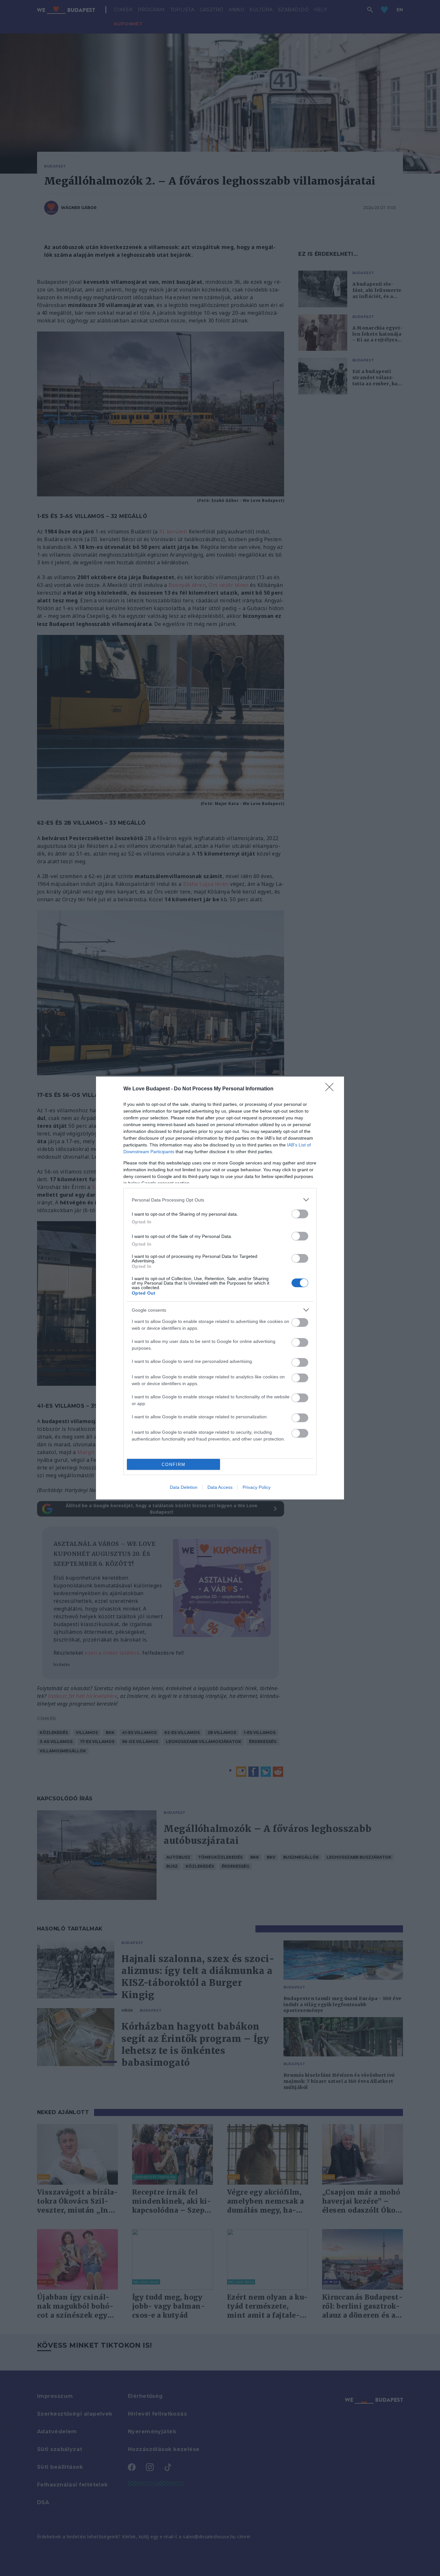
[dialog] (220, 1288)
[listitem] (220, 1200)
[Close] (331, 1089)
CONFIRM (174, 1465)
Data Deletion (184, 1487)
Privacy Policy (257, 1487)
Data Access (220, 1487)
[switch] (300, 1214)
